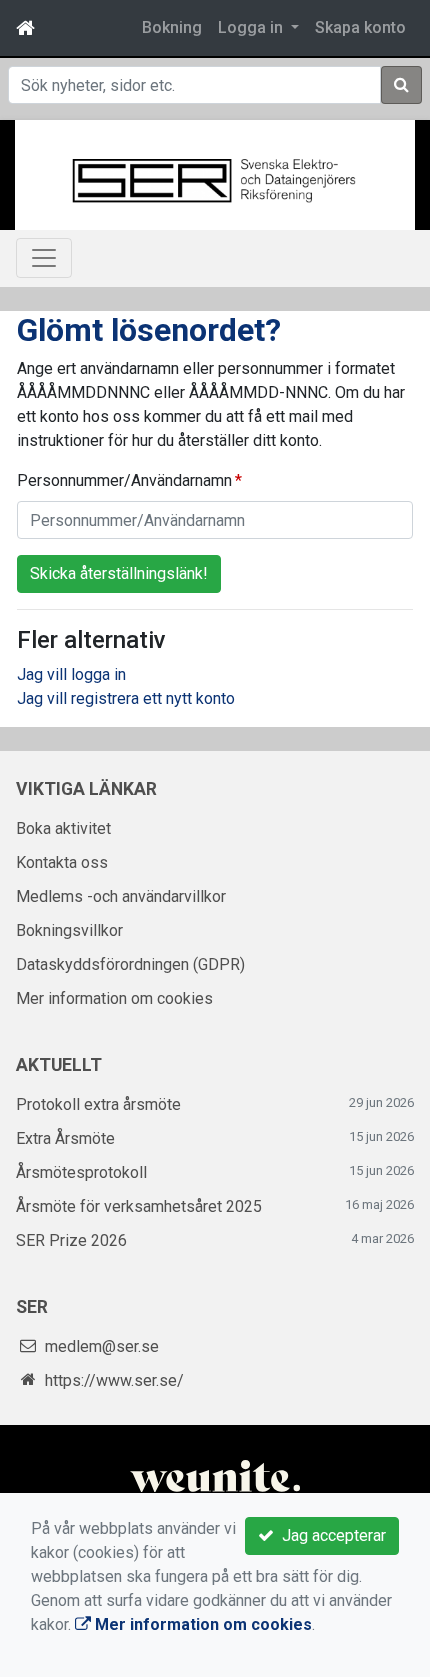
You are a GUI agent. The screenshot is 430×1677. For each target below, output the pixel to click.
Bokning (172, 27)
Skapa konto (360, 27)
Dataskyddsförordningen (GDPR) (130, 964)
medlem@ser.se (102, 1346)
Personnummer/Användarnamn (124, 480)
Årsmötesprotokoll (81, 1172)
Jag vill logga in (71, 674)
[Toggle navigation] (44, 258)
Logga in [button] (252, 27)
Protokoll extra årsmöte (98, 1104)
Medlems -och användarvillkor (121, 896)
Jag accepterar (330, 1535)
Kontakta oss (62, 862)
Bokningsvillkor (69, 930)
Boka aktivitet (63, 828)
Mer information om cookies (114, 998)
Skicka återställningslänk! (119, 573)
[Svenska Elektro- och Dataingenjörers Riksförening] (215, 178)
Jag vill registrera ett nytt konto (126, 698)
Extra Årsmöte (65, 1138)
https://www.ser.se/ (114, 1380)
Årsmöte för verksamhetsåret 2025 (139, 1206)
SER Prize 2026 (71, 1240)
